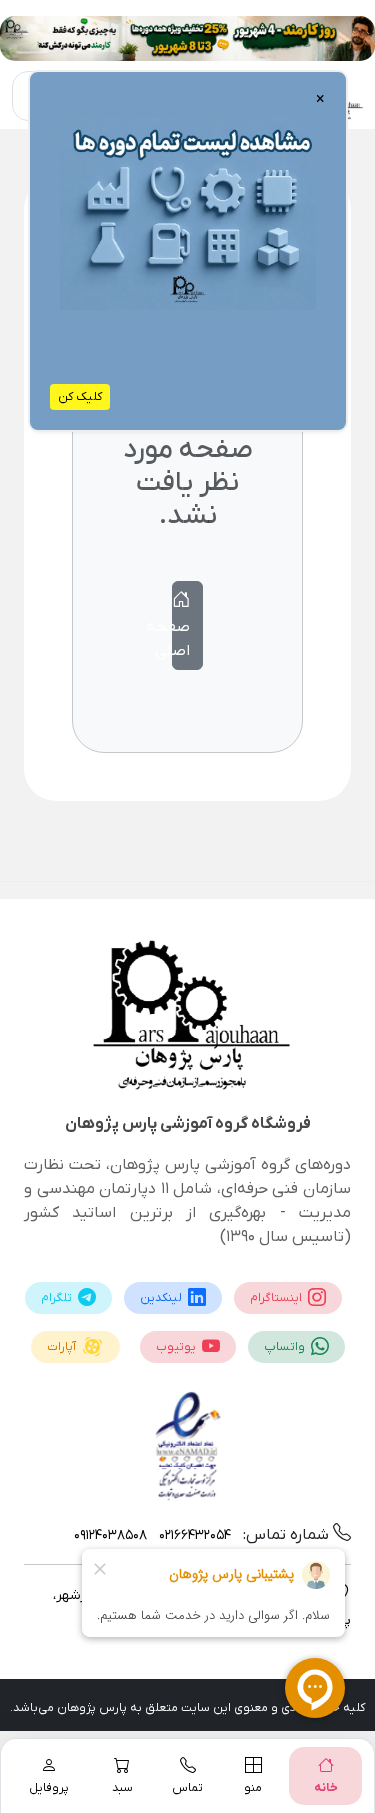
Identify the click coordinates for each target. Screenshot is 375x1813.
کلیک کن (80, 397)
